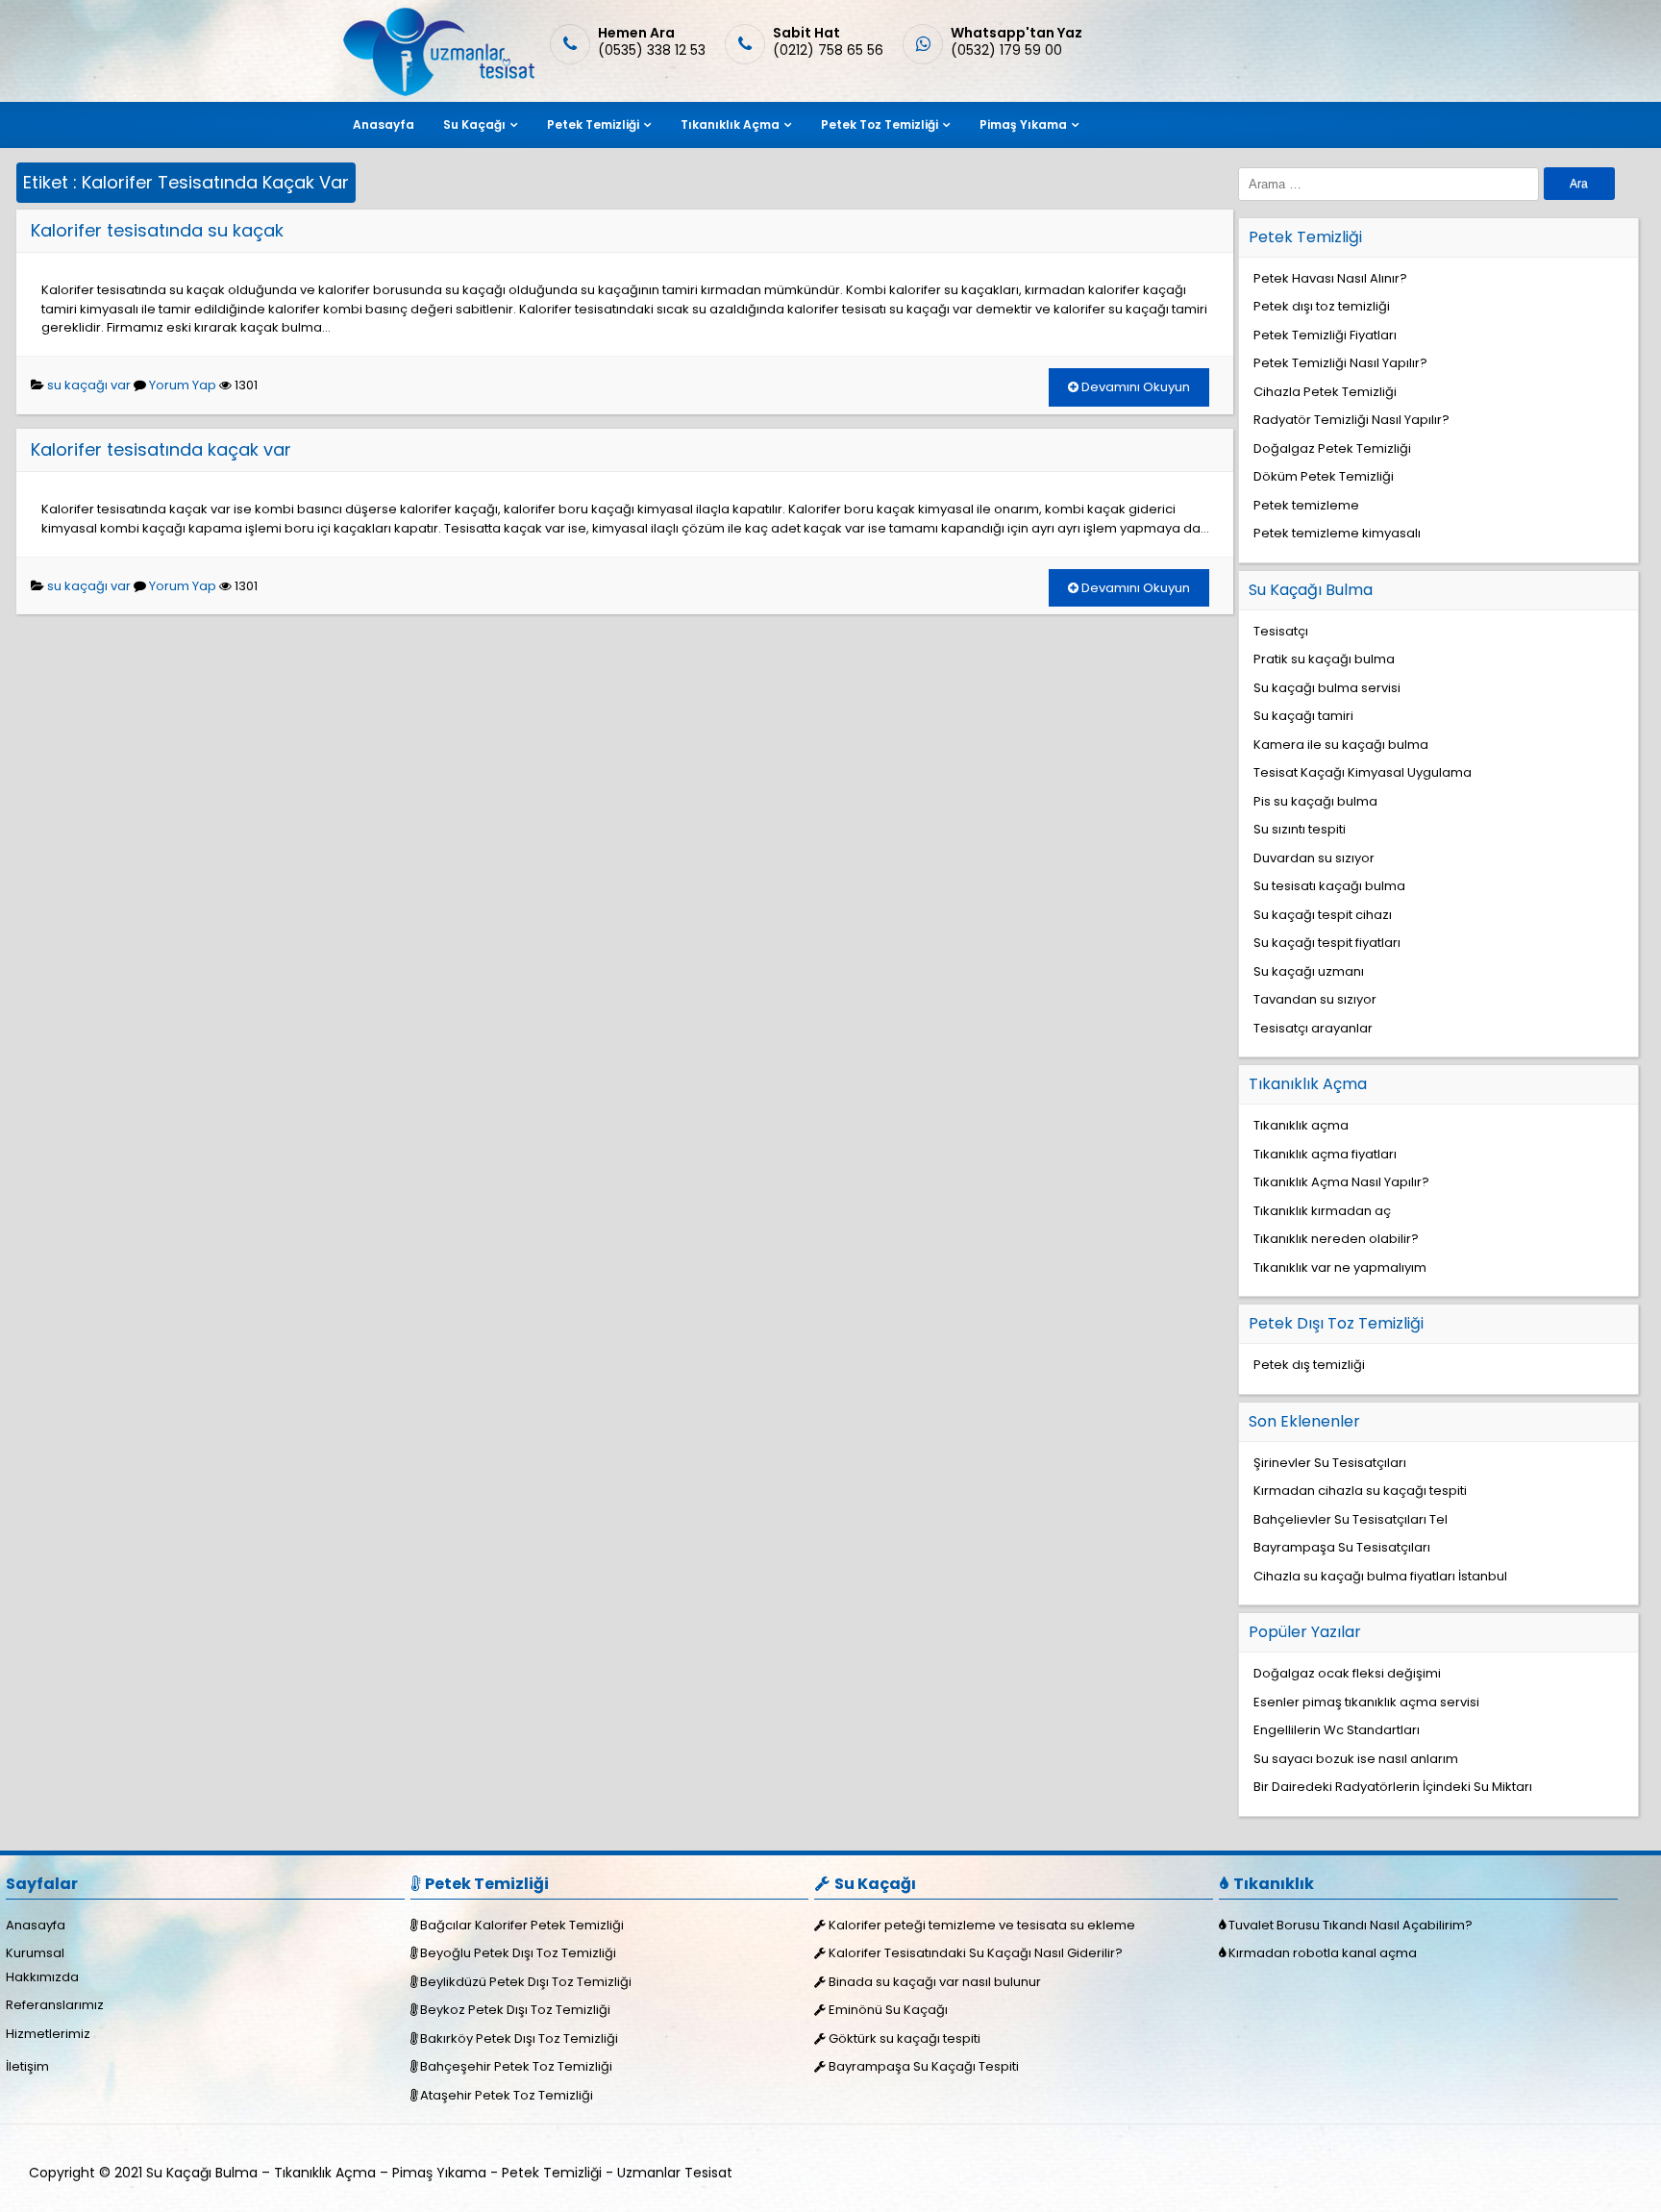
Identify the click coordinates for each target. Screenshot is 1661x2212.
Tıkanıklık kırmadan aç (1322, 1211)
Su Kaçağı (474, 124)
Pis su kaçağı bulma (1315, 801)
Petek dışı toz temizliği (1322, 306)
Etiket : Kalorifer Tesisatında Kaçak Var (186, 182)
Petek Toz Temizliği (880, 124)
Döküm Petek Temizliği (1324, 476)
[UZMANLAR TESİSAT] (437, 92)
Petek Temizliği (593, 124)
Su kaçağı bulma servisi (1327, 688)
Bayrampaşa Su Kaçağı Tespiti (924, 2066)
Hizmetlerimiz (48, 2034)
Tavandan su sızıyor (1315, 999)
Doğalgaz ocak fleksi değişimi (1347, 1673)
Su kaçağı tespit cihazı (1323, 915)
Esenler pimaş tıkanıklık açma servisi (1366, 1702)
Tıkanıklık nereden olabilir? (1336, 1239)
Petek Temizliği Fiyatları (1325, 335)
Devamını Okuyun (1134, 387)
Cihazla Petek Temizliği (1325, 392)
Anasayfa (384, 124)
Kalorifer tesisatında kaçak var (161, 449)
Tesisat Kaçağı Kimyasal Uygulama (1363, 772)
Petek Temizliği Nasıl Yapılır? (1340, 363)
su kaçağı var (89, 385)
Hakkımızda (42, 1977)
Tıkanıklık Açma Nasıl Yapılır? (1341, 1182)
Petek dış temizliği (1309, 1365)
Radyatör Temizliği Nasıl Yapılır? (1351, 420)
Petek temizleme (1306, 505)
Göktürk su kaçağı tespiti (905, 2038)
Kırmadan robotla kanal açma (1323, 1953)
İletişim (27, 2066)
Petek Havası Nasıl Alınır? (1330, 278)
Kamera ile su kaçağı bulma (1341, 745)
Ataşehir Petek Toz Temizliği (507, 2095)
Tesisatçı (1281, 631)
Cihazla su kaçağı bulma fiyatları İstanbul (1380, 1576)
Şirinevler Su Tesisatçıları (1330, 1463)
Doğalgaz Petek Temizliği (1332, 448)
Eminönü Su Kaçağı (888, 2010)
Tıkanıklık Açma (730, 124)
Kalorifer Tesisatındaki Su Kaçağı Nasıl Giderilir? (976, 1953)
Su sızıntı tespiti (1300, 829)
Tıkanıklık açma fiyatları (1325, 1154)
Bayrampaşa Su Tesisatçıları (1342, 1547)
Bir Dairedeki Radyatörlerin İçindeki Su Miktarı (1393, 1787)
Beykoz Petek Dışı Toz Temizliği (515, 2010)
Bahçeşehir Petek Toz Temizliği (516, 2066)
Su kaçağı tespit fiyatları (1327, 943)
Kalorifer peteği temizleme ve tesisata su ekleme (982, 1925)
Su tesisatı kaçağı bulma (1329, 886)
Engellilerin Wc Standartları (1337, 1730)
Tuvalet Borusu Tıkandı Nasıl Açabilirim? (1351, 1925)
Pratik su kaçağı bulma (1324, 659)
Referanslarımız (55, 2005)
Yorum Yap (183, 385)
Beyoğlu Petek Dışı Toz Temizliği (518, 1953)
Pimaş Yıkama (1023, 124)
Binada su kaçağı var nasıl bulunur (935, 1982)
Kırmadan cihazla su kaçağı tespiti (1360, 1491)
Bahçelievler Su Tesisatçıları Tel (1351, 1519)
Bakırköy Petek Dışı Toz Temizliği (519, 2038)
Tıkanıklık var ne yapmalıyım (1340, 1268)
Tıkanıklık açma (1301, 1125)
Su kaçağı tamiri (1303, 716)
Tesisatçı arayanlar (1313, 1028)
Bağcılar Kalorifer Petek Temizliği (522, 1925)
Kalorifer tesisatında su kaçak (157, 230)
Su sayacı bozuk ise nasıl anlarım (1356, 1759)
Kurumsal (35, 1953)
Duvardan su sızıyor (1314, 858)
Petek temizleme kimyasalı (1337, 533)
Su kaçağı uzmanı (1309, 971)
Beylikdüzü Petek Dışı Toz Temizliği (526, 1982)
